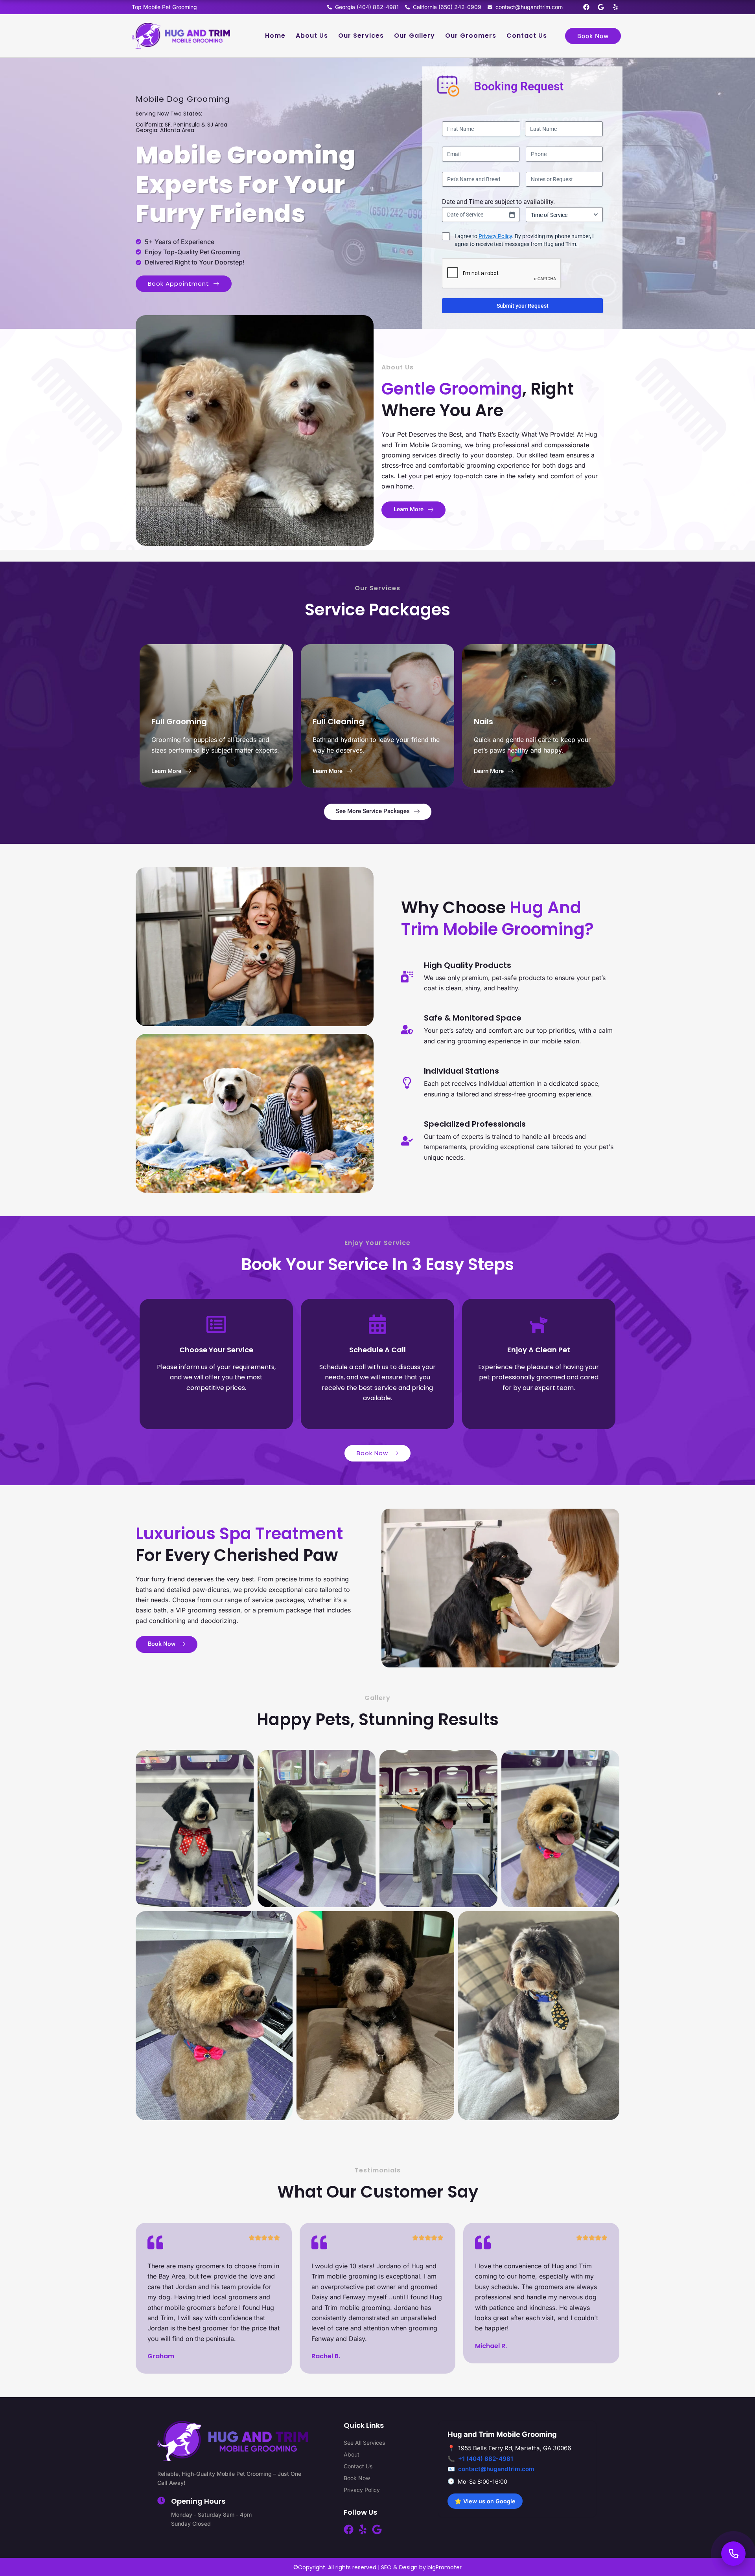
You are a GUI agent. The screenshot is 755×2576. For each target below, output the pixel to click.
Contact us (527, 36)
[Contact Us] (733, 2554)
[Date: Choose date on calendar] (512, 215)
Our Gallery (414, 36)
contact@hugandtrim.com (496, 2469)
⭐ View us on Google (485, 2501)
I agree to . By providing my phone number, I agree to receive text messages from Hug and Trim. (524, 240)
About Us (312, 36)
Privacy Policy (495, 236)
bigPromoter (445, 2567)
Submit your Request (523, 306)
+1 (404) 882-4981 (486, 2459)
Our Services (361, 36)
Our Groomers (471, 36)
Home (275, 36)
